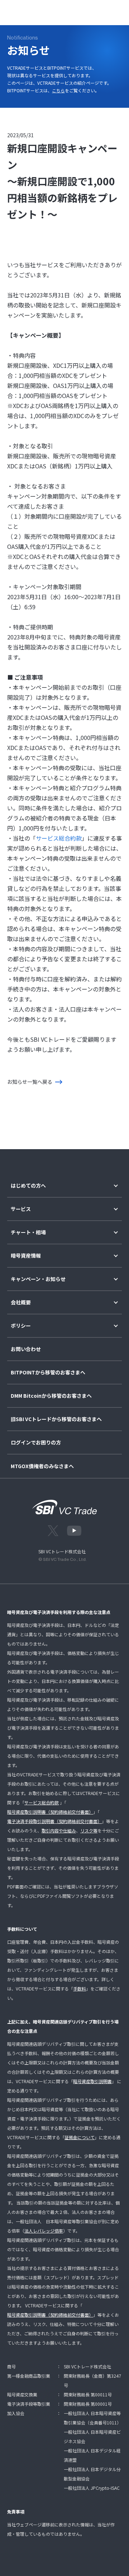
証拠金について (80, 2137)
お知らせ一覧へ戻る (30, 1082)
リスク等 (89, 1830)
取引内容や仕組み (59, 1830)
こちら (58, 90)
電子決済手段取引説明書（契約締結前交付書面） (54, 1821)
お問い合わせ (26, 1349)
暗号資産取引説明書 (92, 2081)
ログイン (62, 11)
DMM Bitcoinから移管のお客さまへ (51, 1396)
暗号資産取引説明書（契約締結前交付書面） (50, 1812)
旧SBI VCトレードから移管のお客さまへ (56, 1419)
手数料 (80, 1988)
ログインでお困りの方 (36, 1442)
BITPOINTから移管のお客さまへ (48, 1372)
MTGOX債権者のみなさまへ (42, 1466)
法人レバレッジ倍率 (44, 2231)
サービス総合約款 (59, 838)
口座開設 (91, 11)
